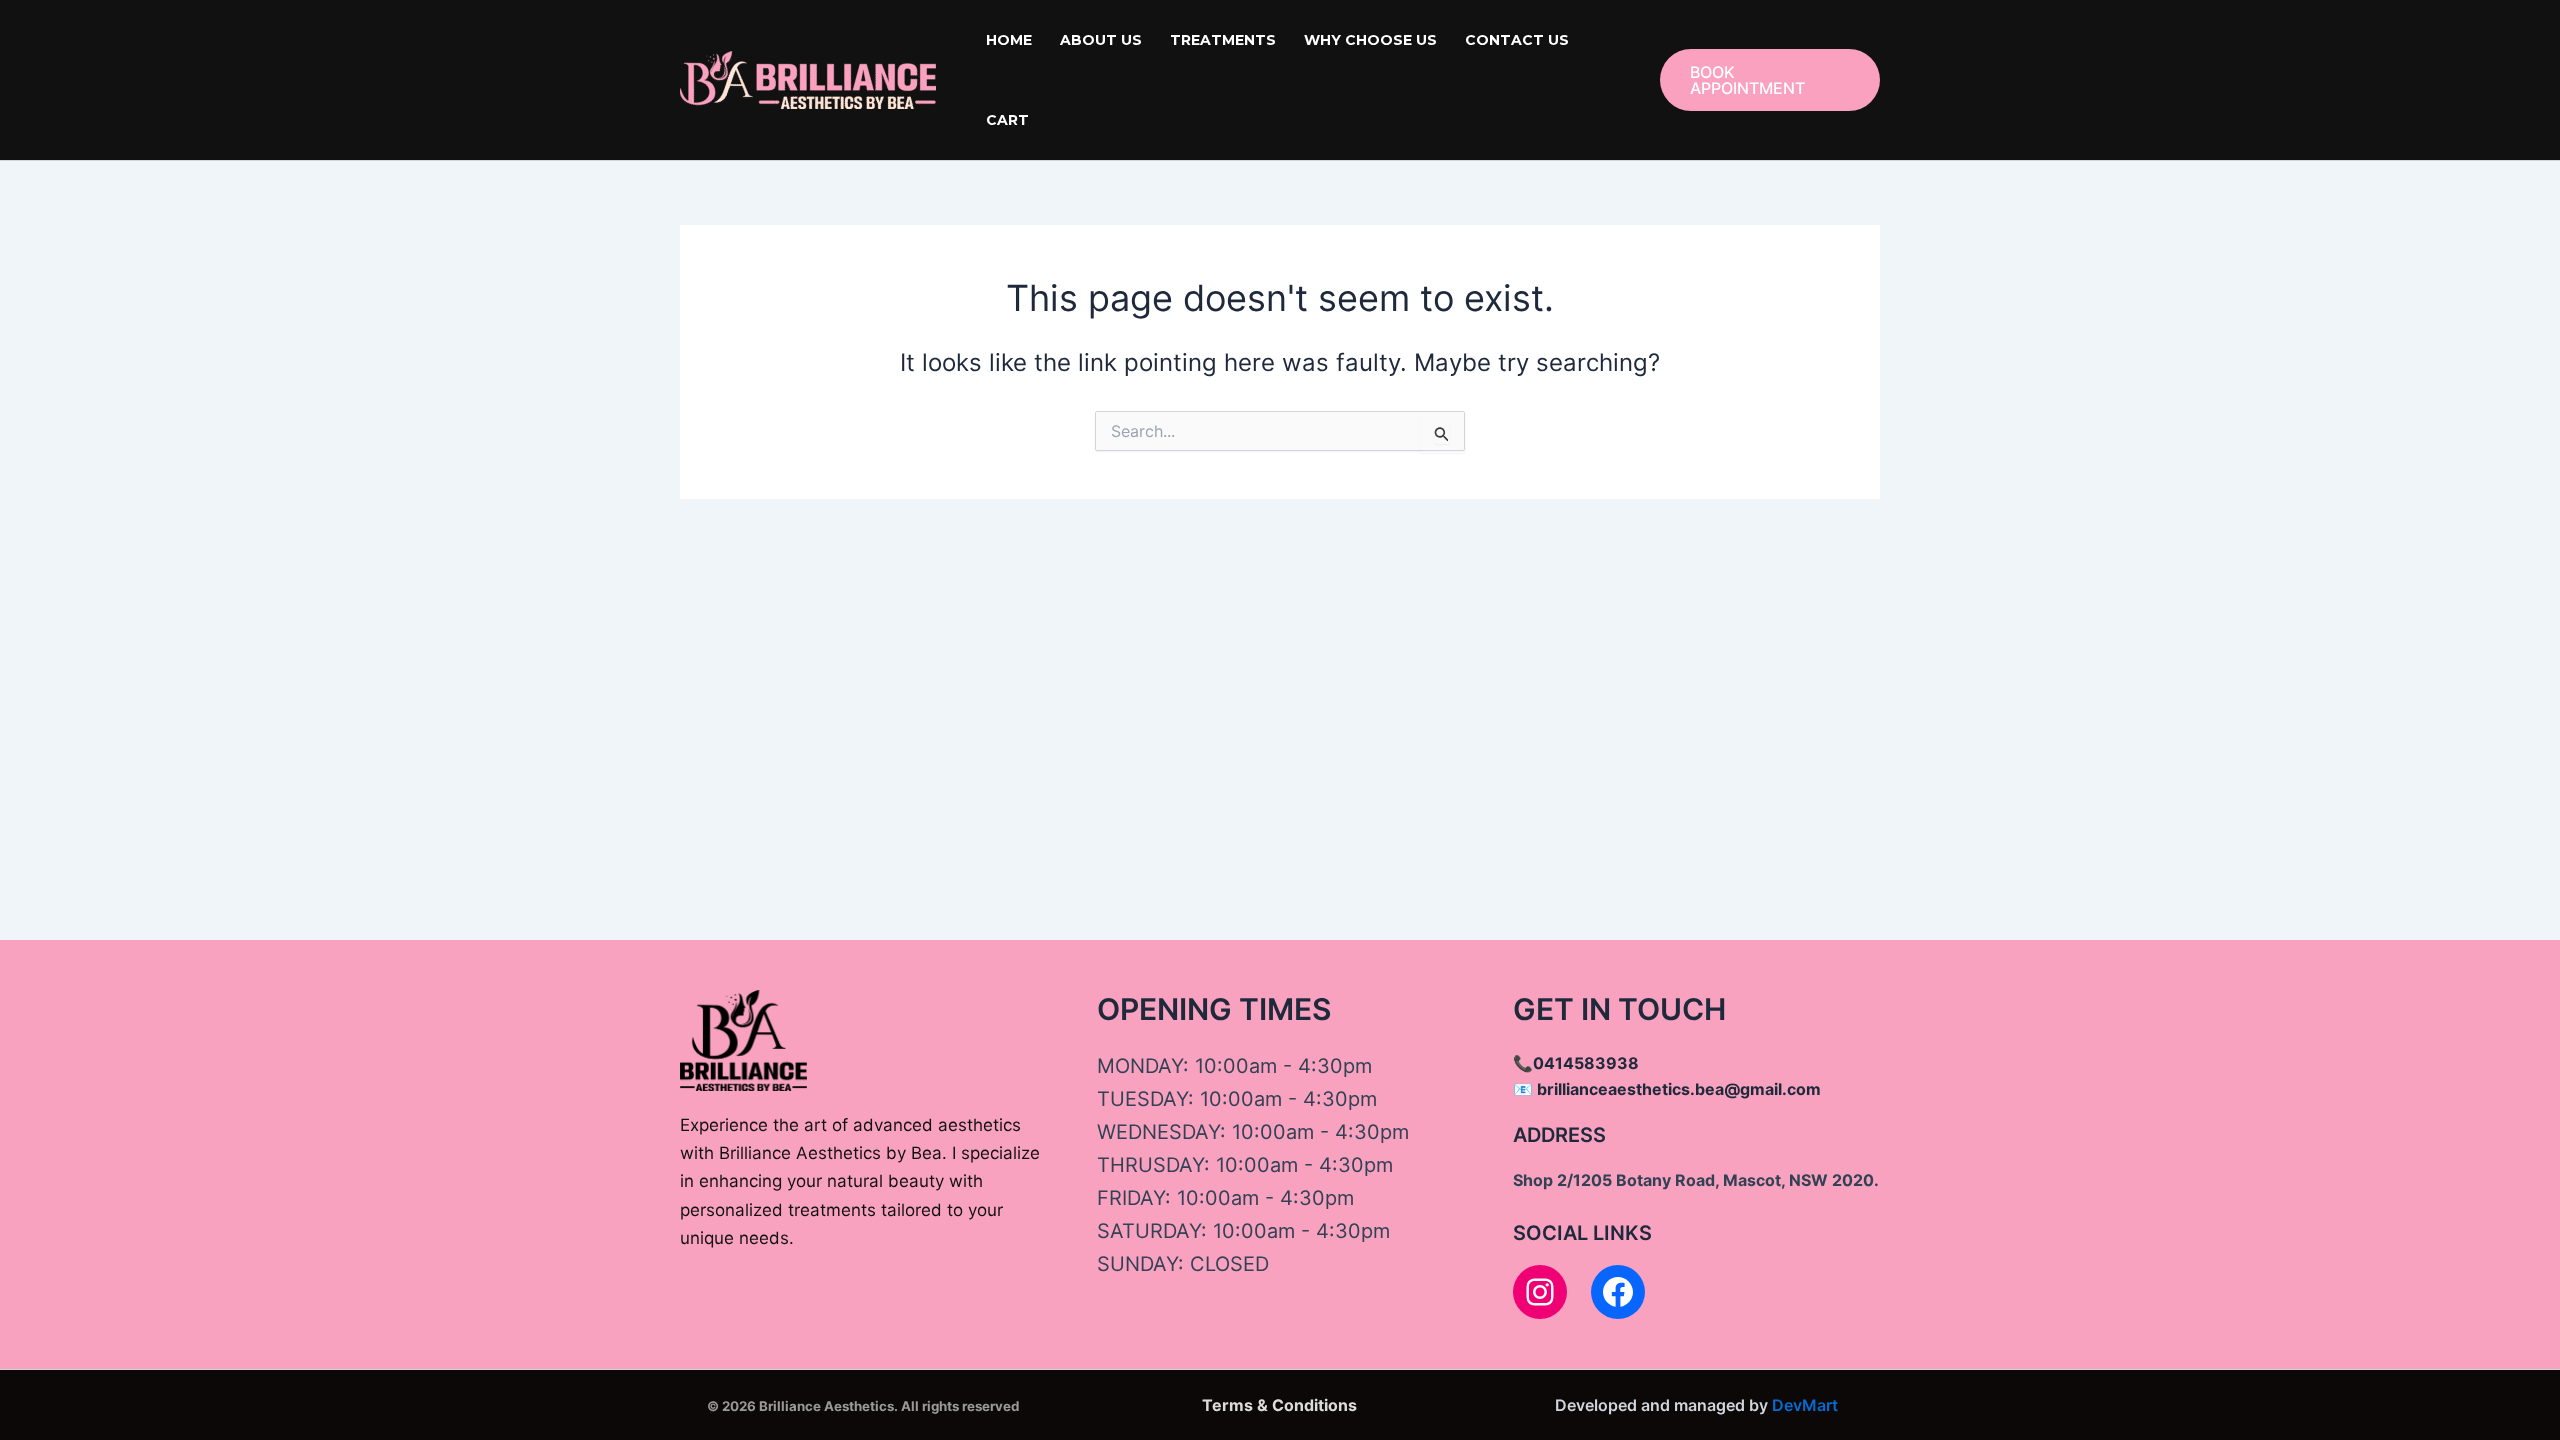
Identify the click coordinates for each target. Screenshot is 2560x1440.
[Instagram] (1540, 1292)
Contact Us (1517, 40)
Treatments (1223, 40)
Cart (1007, 120)
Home (1009, 40)
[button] (1770, 80)
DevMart (1805, 1405)
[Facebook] (1618, 1292)
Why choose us (1370, 40)
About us (1101, 40)
